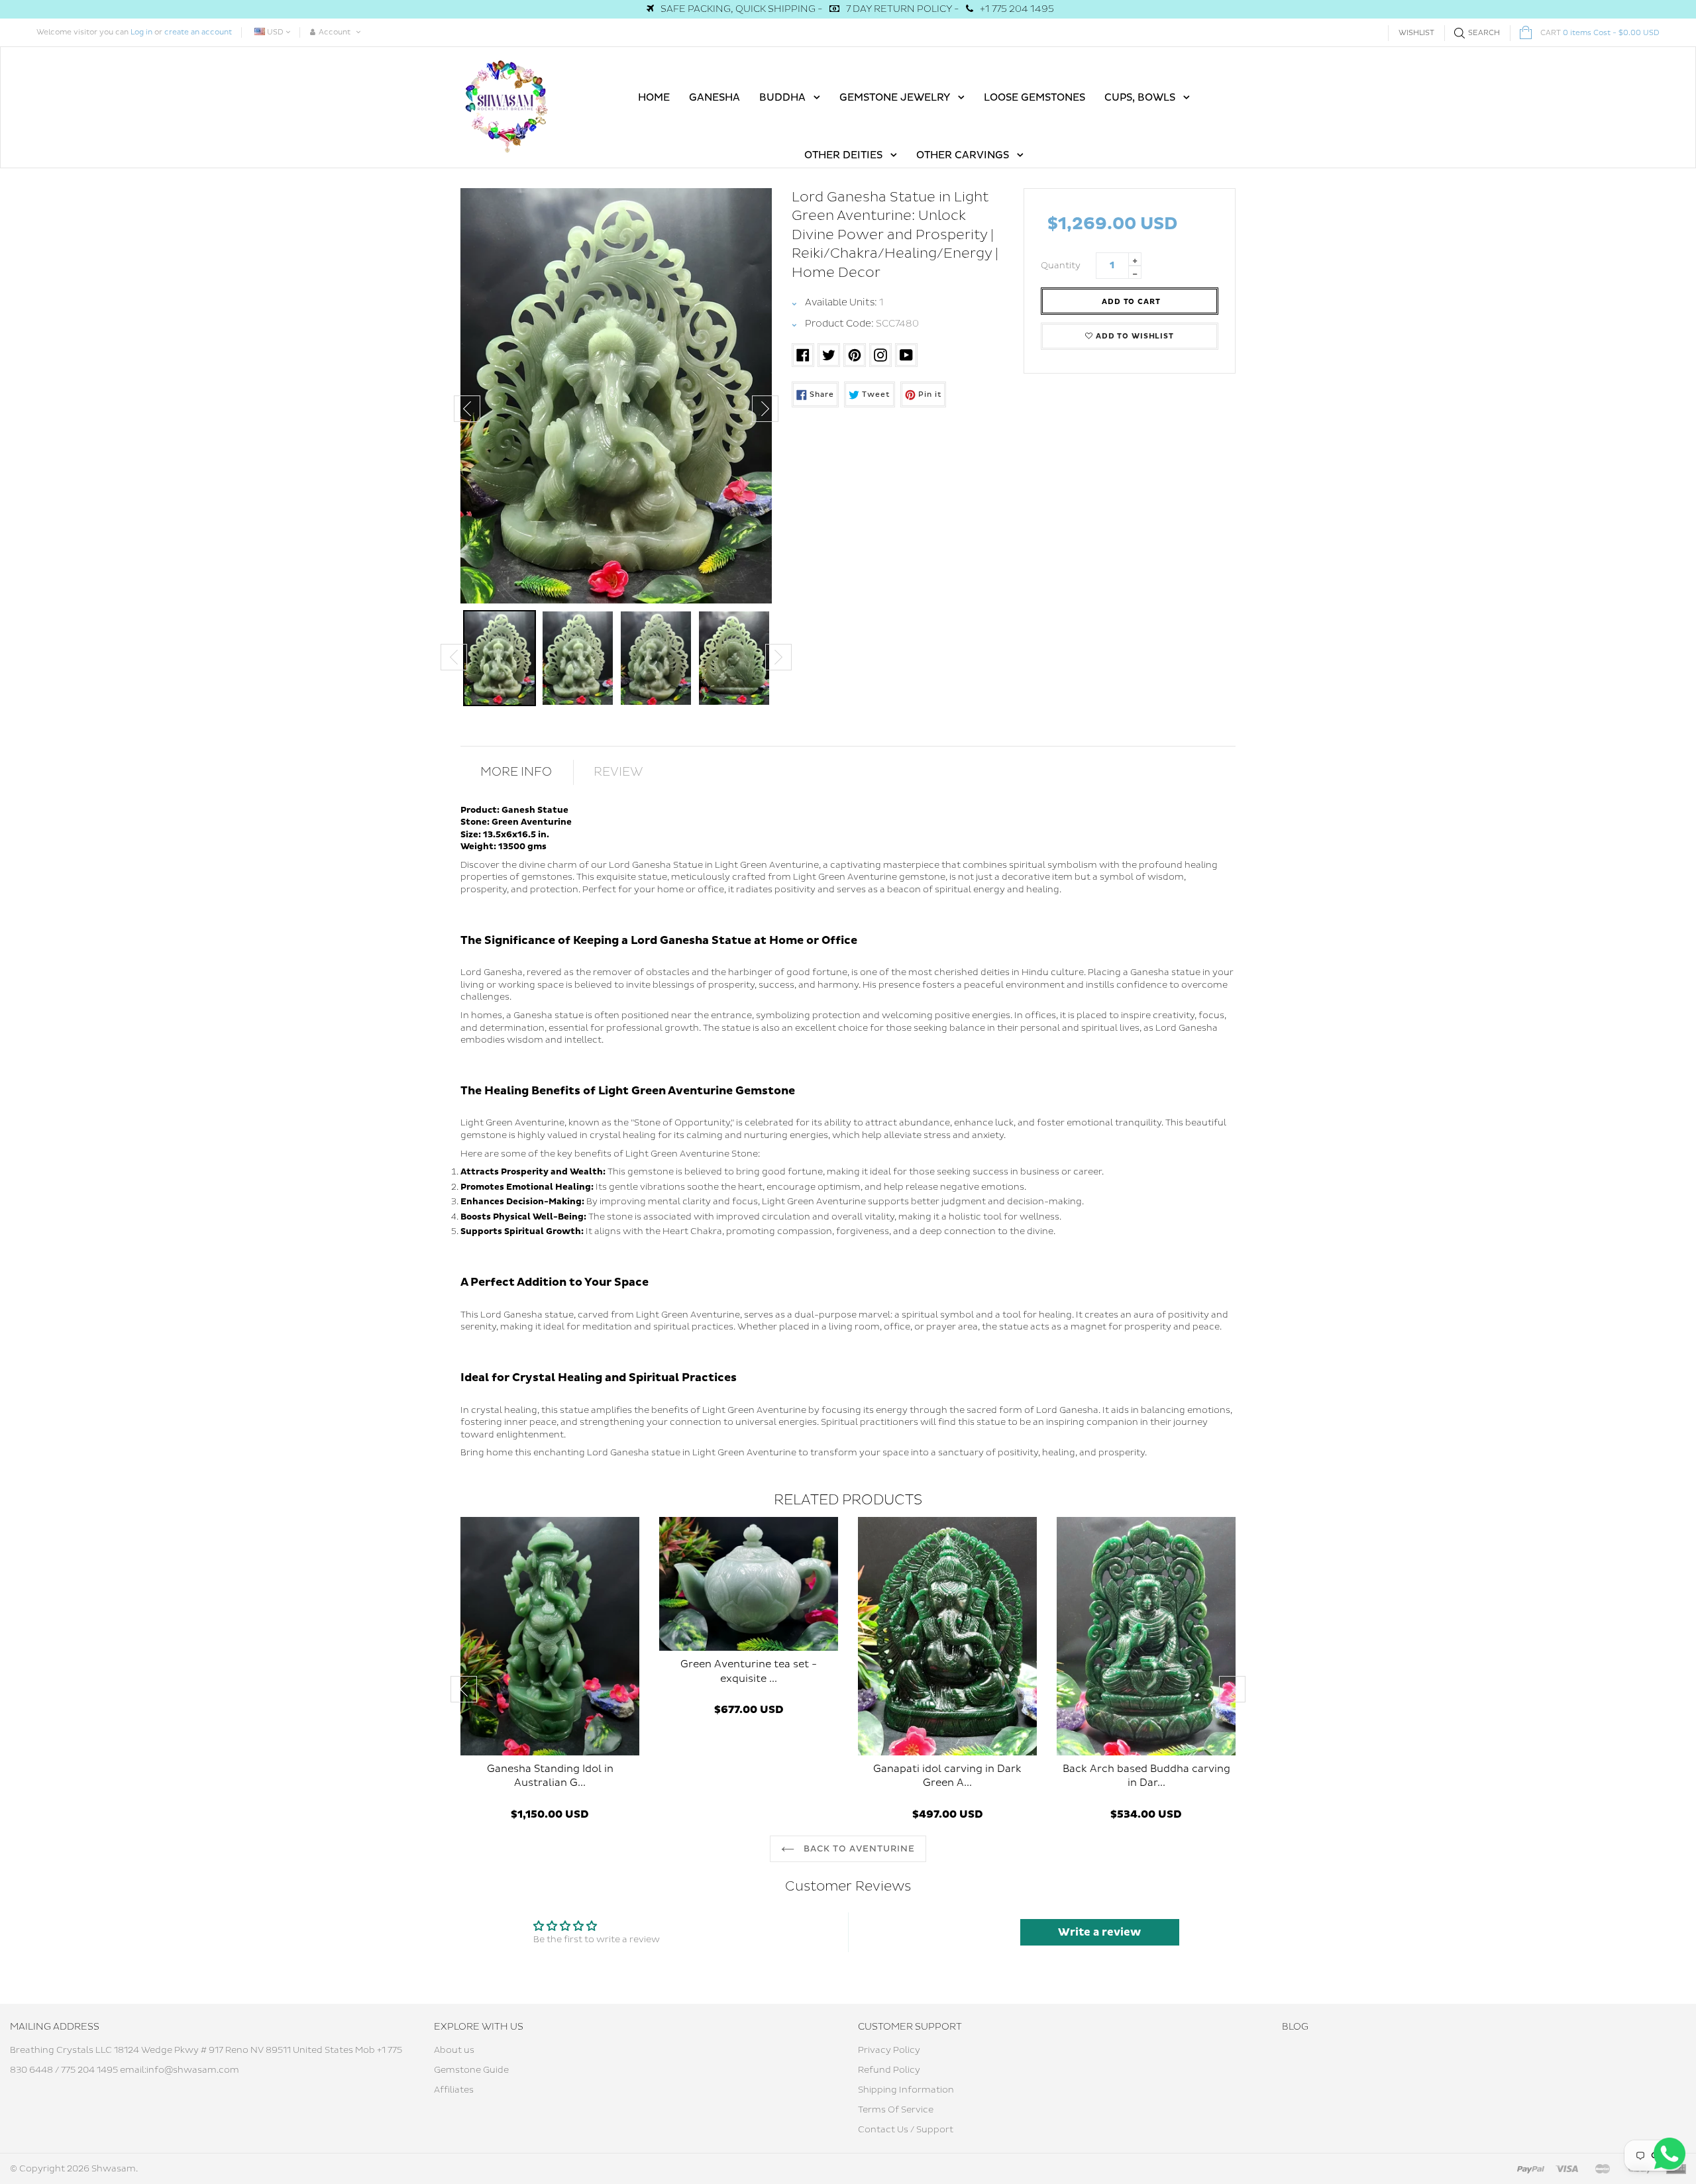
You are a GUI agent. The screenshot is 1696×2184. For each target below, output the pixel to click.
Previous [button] (467, 409)
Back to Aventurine (858, 1849)
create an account (198, 32)
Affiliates (454, 2090)
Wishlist (1416, 33)
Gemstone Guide (471, 2070)
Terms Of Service (896, 2110)
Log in (141, 32)
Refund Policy (889, 2070)
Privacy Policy (889, 2050)
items (1600, 33)
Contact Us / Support (906, 2130)
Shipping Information (906, 2090)
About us (454, 2050)
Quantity (1061, 266)
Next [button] (765, 409)
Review (618, 772)
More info (516, 772)
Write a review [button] (1099, 1932)
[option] (616, 396)
